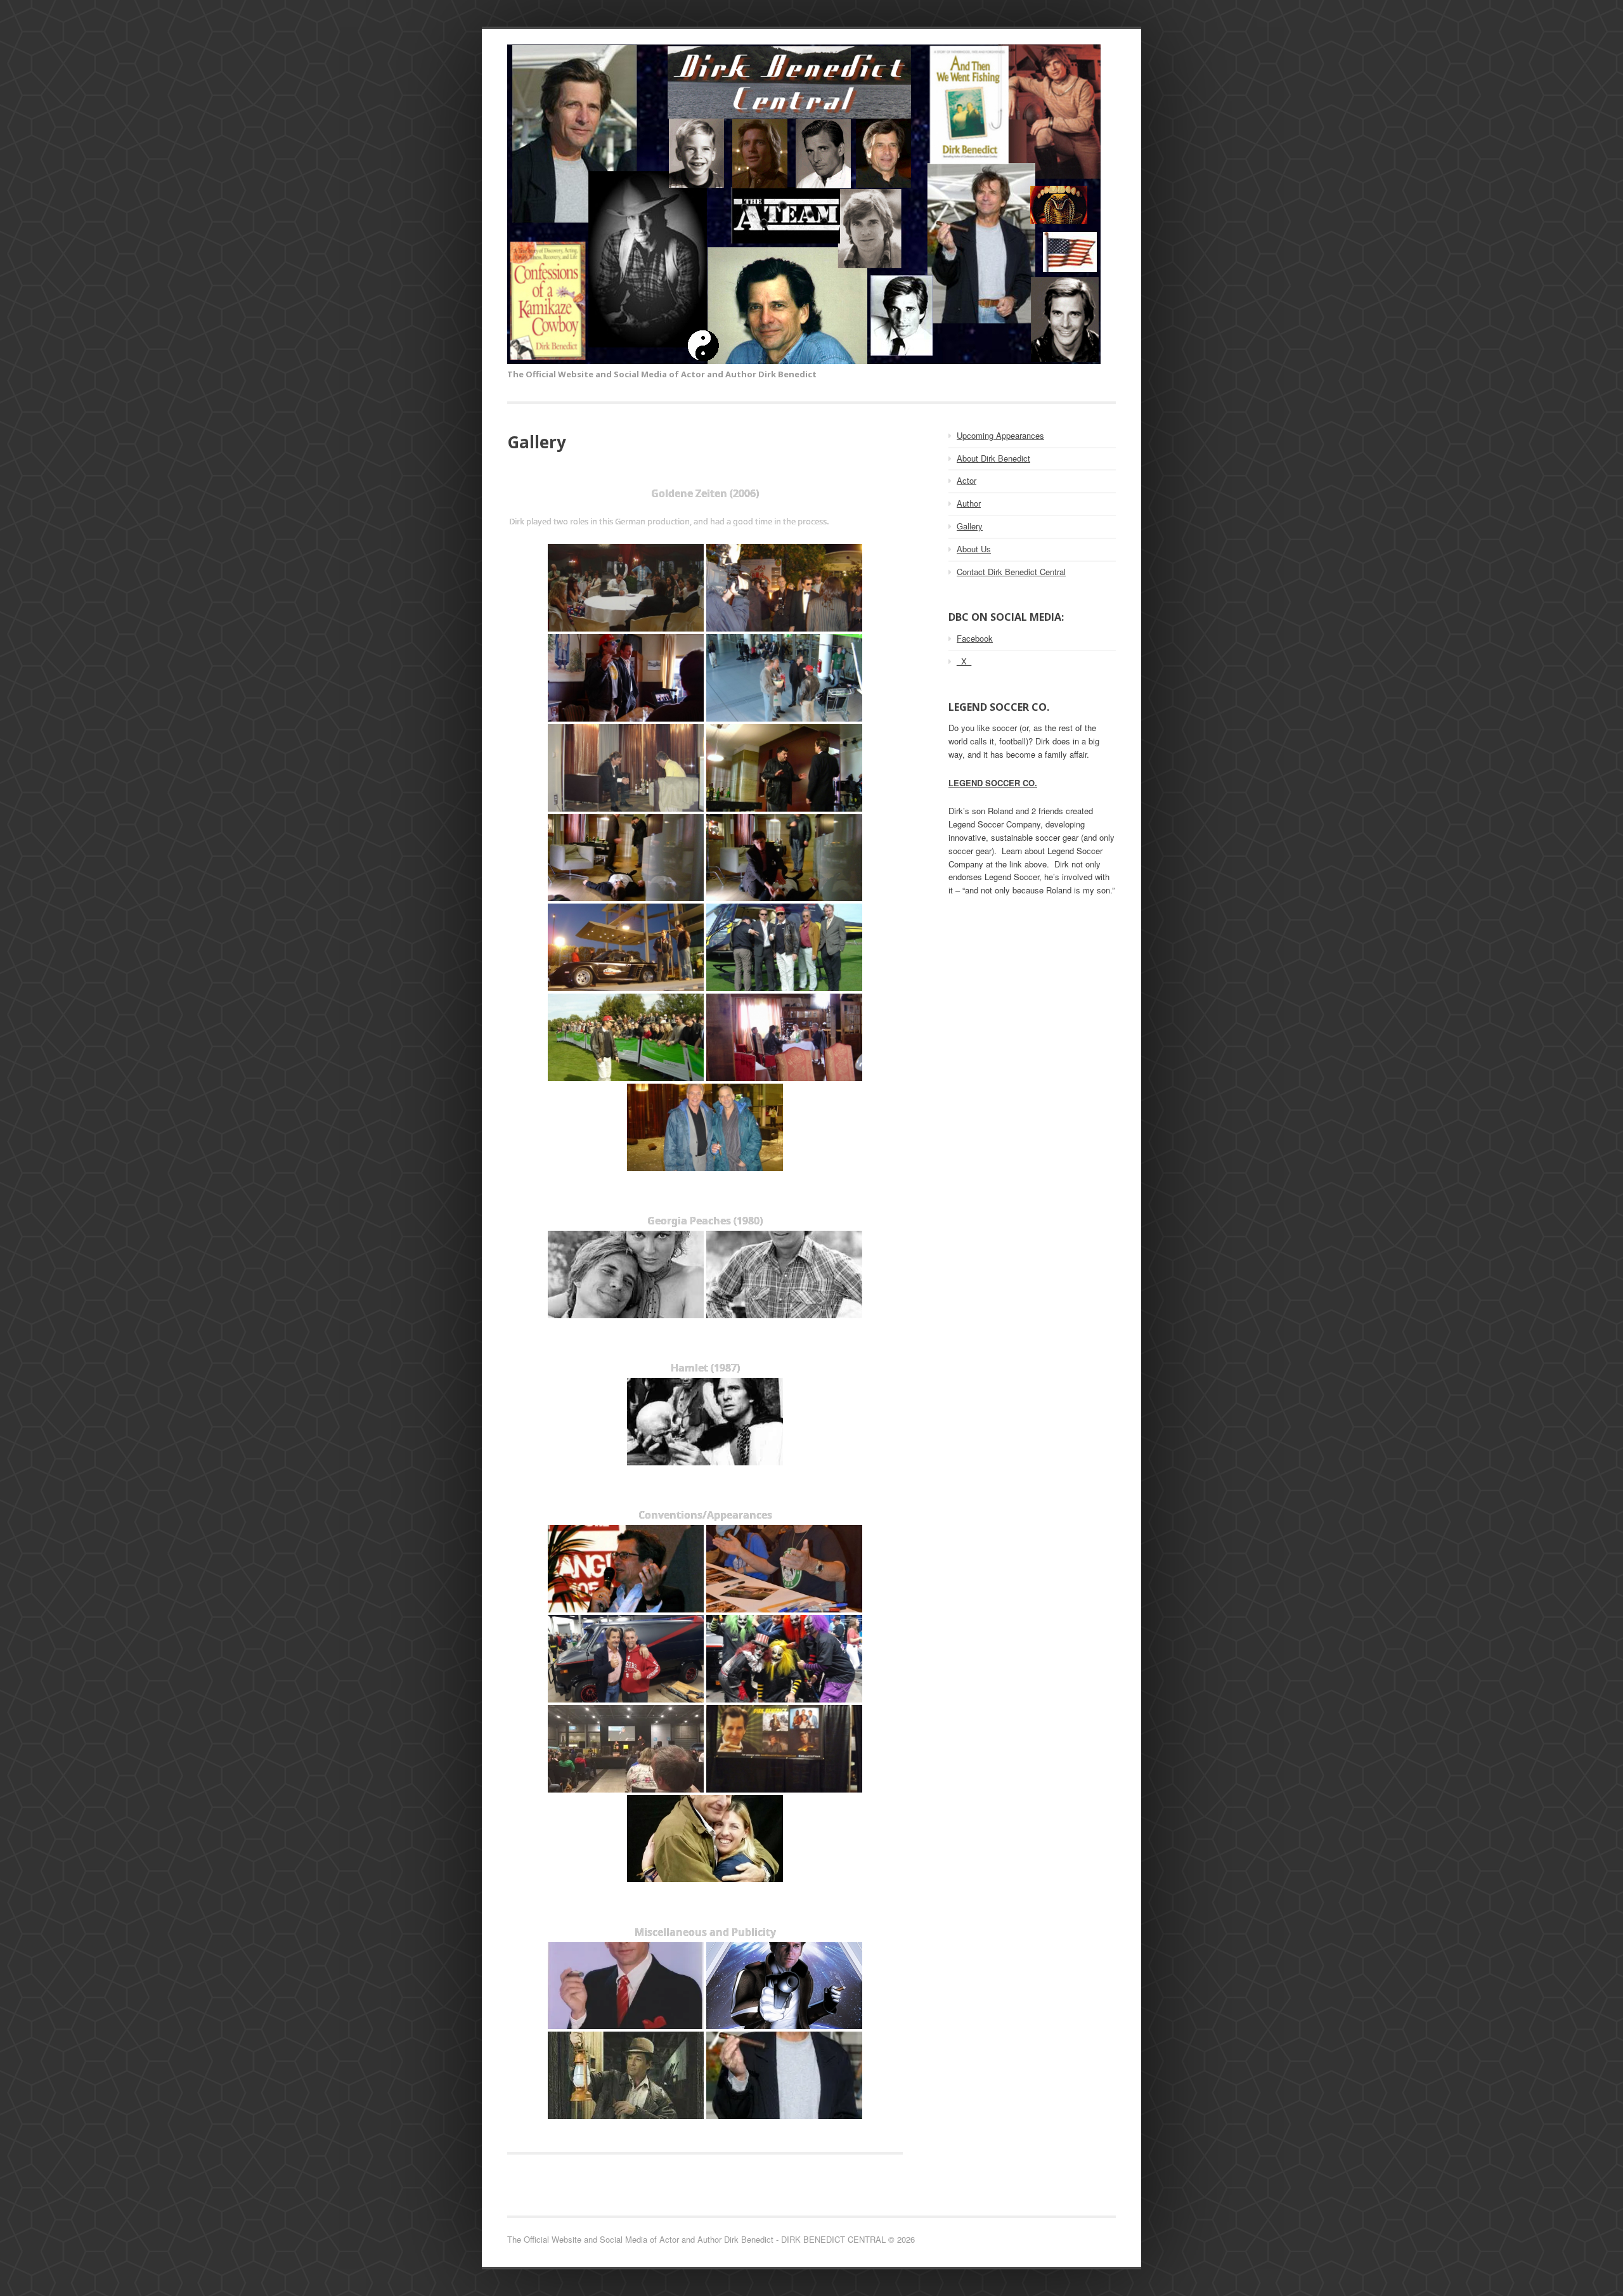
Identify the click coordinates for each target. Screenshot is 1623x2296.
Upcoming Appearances (1000, 435)
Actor (967, 480)
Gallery (970, 526)
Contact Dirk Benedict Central (1011, 572)
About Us (974, 549)
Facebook (975, 638)
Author (969, 503)
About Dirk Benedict (993, 458)
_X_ (964, 661)
